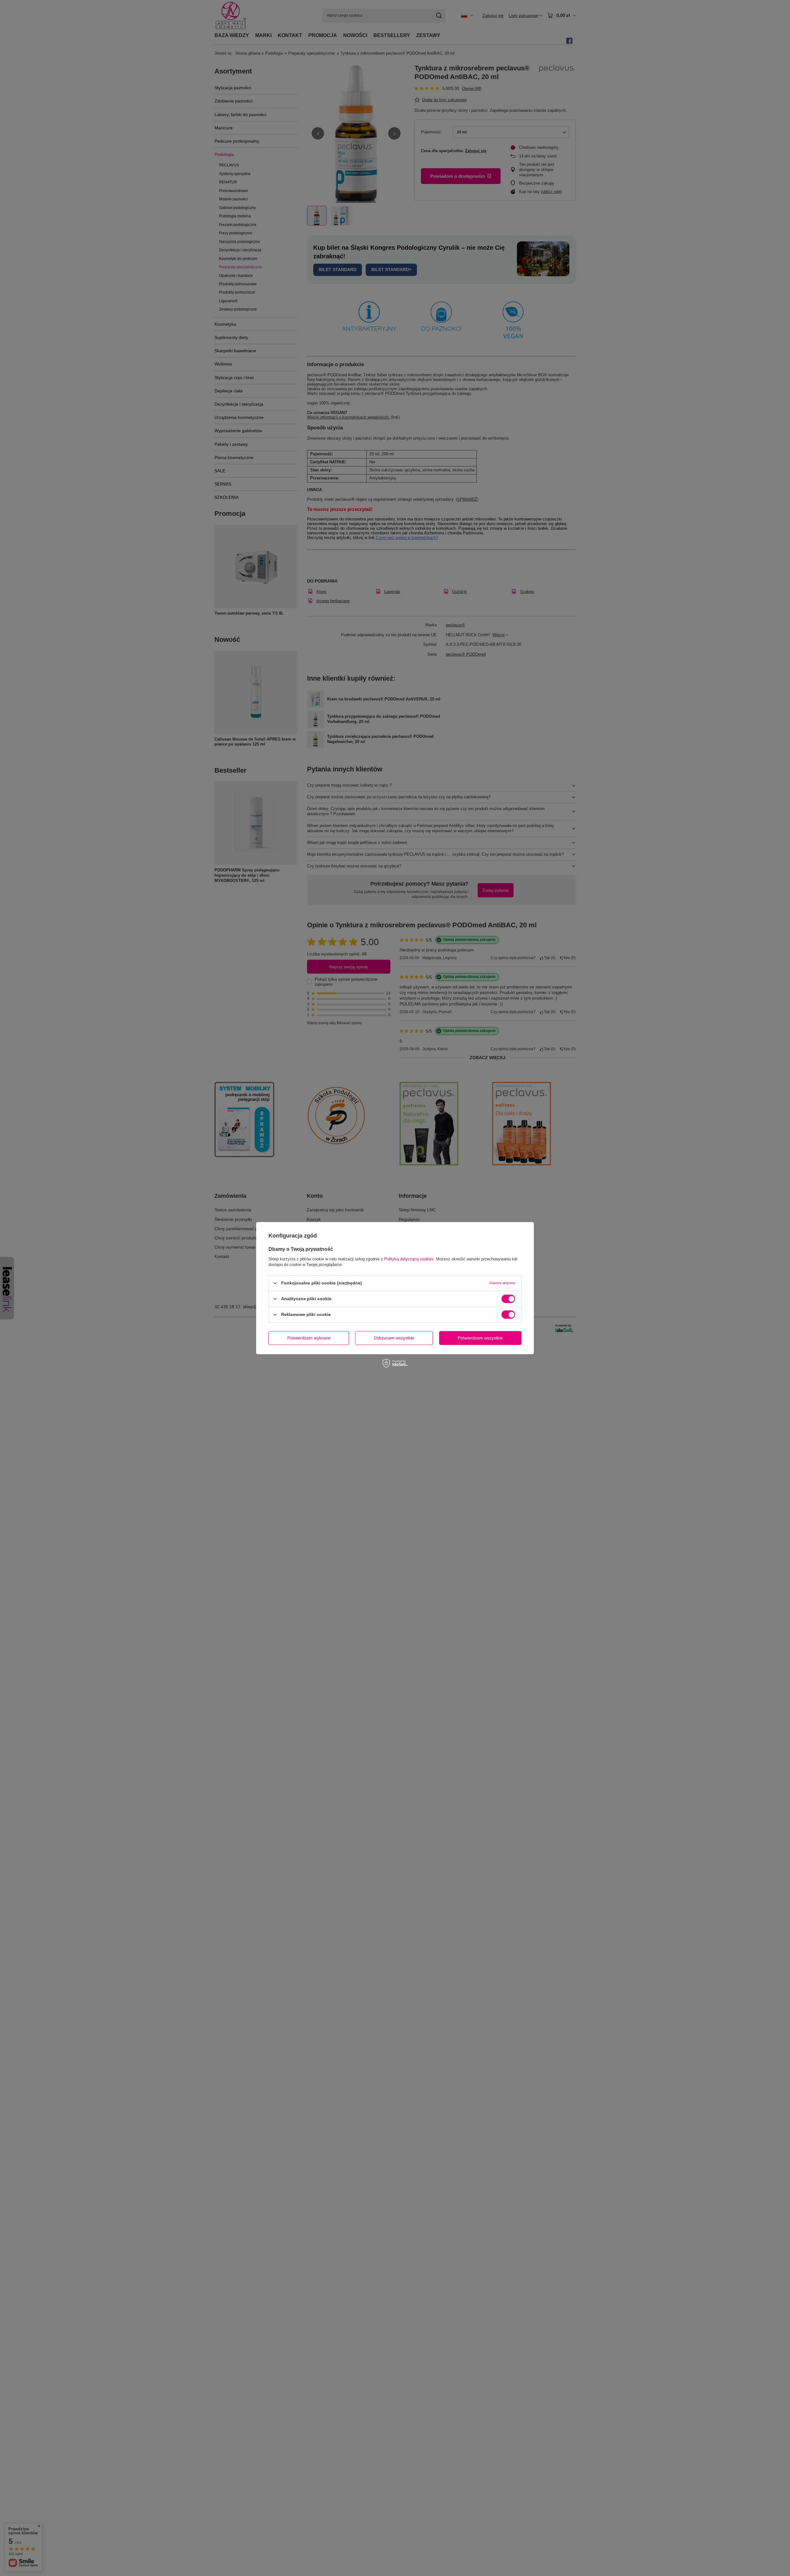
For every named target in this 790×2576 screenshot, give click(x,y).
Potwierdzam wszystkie (480, 1338)
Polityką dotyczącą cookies (409, 1259)
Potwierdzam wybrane (309, 1338)
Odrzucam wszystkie (394, 1338)
